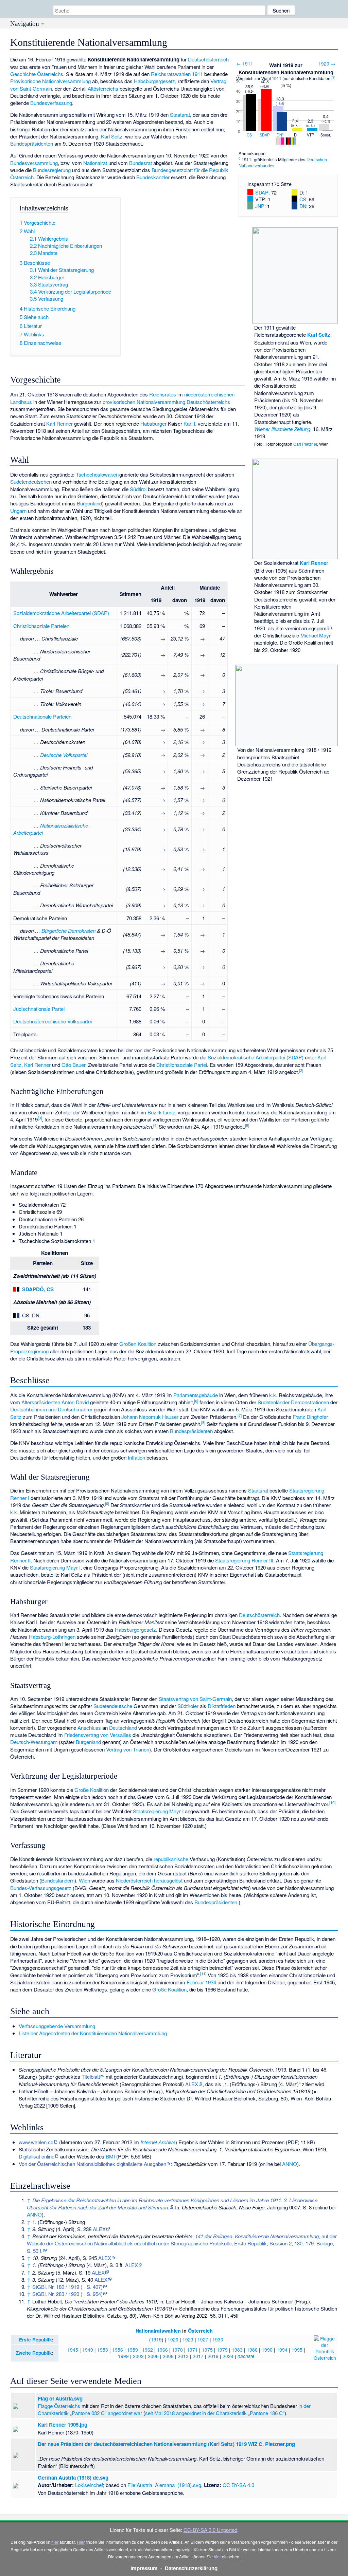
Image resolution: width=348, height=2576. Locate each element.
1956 (118, 2350)
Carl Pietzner (305, 444)
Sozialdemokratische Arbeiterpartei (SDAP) (61, 613)
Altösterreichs (103, 88)
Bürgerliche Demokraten (68, 931)
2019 (213, 2356)
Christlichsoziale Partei (182, 1065)
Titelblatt (91, 2077)
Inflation (136, 1457)
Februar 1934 (201, 1982)
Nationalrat (95, 163)
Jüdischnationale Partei (39, 1009)
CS (249, 135)
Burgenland (89, 503)
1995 (297, 2350)
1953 (103, 2350)
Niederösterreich (134, 1880)
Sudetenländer (274, 1402)
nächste (246, 2356)
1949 (88, 2350)
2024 (228, 2356)
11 (203, 1973)
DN (279, 135)
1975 (207, 2350)
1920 (173, 2339)
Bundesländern (58, 1880)
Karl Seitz (319, 335)
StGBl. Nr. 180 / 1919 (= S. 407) (67, 2287)
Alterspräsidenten (41, 1402)
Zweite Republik (34, 2353)
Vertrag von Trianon (128, 1749)
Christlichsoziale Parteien (41, 626)
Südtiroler (188, 1706)
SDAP (265, 135)
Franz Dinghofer (310, 1417)
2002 (138, 2356)
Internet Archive (158, 2142)
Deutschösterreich (208, 59)
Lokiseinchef (89, 2485)
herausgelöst (168, 1880)
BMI (110, 2156)
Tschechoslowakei (96, 474)
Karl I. (190, 423)
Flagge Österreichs (59, 2406)
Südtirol (138, 489)
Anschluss (89, 1728)
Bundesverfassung (51, 103)
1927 (203, 2339)
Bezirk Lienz (161, 1112)
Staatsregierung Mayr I (55, 1567)
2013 (183, 2356)
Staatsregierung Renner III (244, 1560)
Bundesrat (141, 163)
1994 (282, 2350)
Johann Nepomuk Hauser (150, 1417)
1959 (133, 2350)
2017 (198, 2356)
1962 (147, 2350)
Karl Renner (314, 563)
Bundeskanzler (153, 177)
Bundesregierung (52, 170)
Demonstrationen (310, 1402)
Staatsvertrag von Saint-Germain (195, 1699)
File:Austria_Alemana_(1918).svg (164, 2485)
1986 (252, 2350)
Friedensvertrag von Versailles (98, 1735)
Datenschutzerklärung (191, 2568)
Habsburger (153, 423)
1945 (73, 2350)
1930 (218, 2339)
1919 (156, 2339)
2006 (153, 2356)
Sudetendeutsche (113, 1706)
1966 (162, 2350)
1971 (192, 2350)
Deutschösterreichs (208, 402)
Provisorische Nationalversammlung (50, 81)
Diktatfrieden (222, 1706)
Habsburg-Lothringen (52, 1637)
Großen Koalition (138, 1344)
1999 (123, 2356)
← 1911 (245, 63)
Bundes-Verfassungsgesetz (41, 1888)
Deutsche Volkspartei (64, 755)
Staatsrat (180, 115)
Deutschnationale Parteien (42, 716)
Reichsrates (163, 394)
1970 (177, 2350)
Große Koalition (92, 1790)
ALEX (192, 2084)
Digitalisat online (37, 2156)
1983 (237, 2350)
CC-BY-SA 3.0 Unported (210, 2530)
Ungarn (18, 511)
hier (55, 2542)
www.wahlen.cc (36, 2142)
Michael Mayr (316, 635)
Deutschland (123, 1728)
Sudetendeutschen (31, 481)
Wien (84, 1880)
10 (332, 1802)
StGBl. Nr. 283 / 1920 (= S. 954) (67, 2294)
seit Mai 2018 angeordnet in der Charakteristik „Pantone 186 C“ (215, 2413)
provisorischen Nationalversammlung (144, 402)
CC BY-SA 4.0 (238, 2485)
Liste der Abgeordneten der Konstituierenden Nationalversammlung (93, 2033)
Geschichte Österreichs (37, 74)
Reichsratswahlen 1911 (177, 74)
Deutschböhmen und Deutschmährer (51, 1409)
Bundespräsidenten (32, 143)
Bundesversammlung (34, 163)
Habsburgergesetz (154, 81)
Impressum (144, 2568)
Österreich (200, 2331)
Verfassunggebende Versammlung (57, 2026)
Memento (71, 2142)
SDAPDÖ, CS (38, 1289)
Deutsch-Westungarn (34, 1742)
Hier (81, 2542)
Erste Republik (36, 2340)
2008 (168, 2356)
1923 (188, 2339)
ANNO (290, 2164)
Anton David (75, 1402)
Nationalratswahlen (158, 2331)
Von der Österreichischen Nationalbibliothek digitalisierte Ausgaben (92, 2164)
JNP (260, 206)
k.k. (273, 1395)
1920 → (327, 63)
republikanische (171, 1859)
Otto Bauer (73, 1065)
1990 (267, 2350)
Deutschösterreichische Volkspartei (53, 1021)
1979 (222, 2350)
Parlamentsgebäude (196, 1395)
